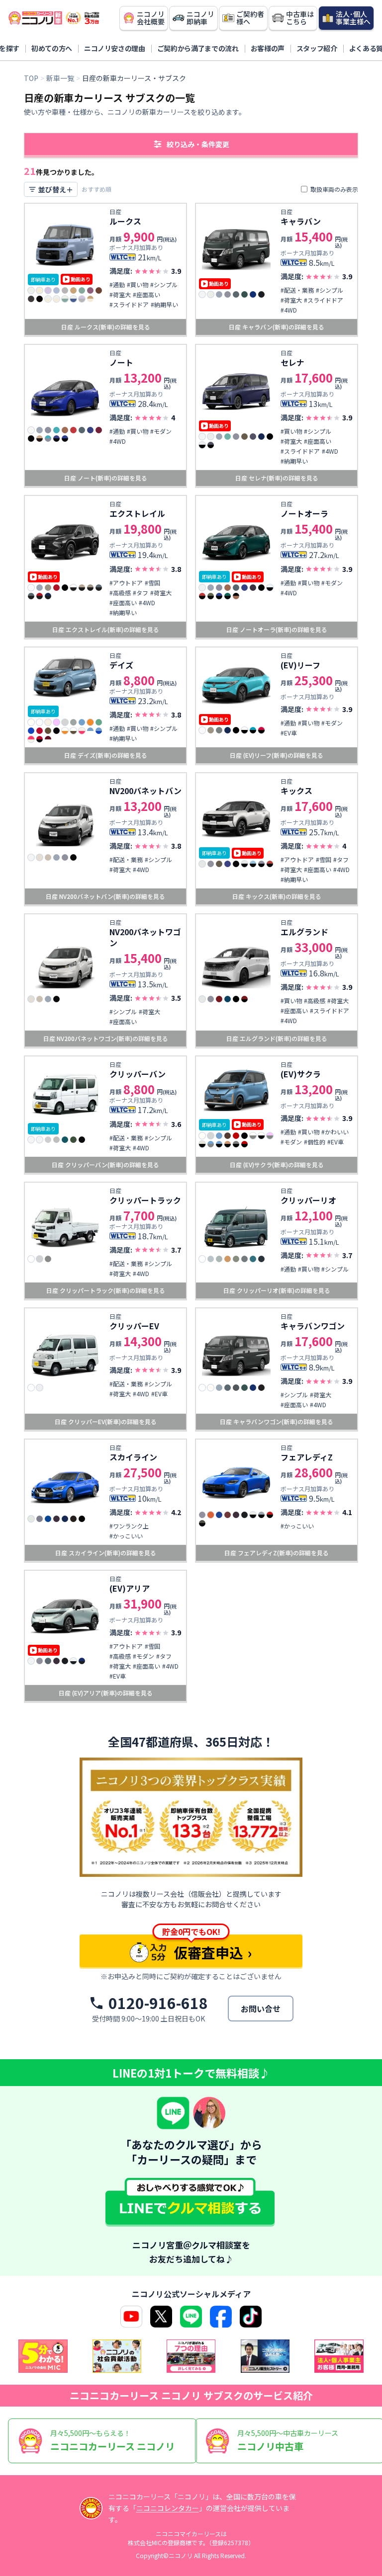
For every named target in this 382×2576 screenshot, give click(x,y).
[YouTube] (131, 2317)
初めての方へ (52, 48)
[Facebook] (221, 2317)
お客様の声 (268, 48)
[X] (161, 2317)
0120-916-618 (158, 2003)
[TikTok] (251, 2317)
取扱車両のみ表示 (334, 189)
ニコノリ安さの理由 (115, 48)
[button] (191, 144)
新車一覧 (60, 78)
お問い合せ (261, 2009)
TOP (31, 78)
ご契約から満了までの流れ (198, 48)
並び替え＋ (56, 189)
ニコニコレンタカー (168, 2508)
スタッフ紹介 (317, 48)
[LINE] (191, 2317)
